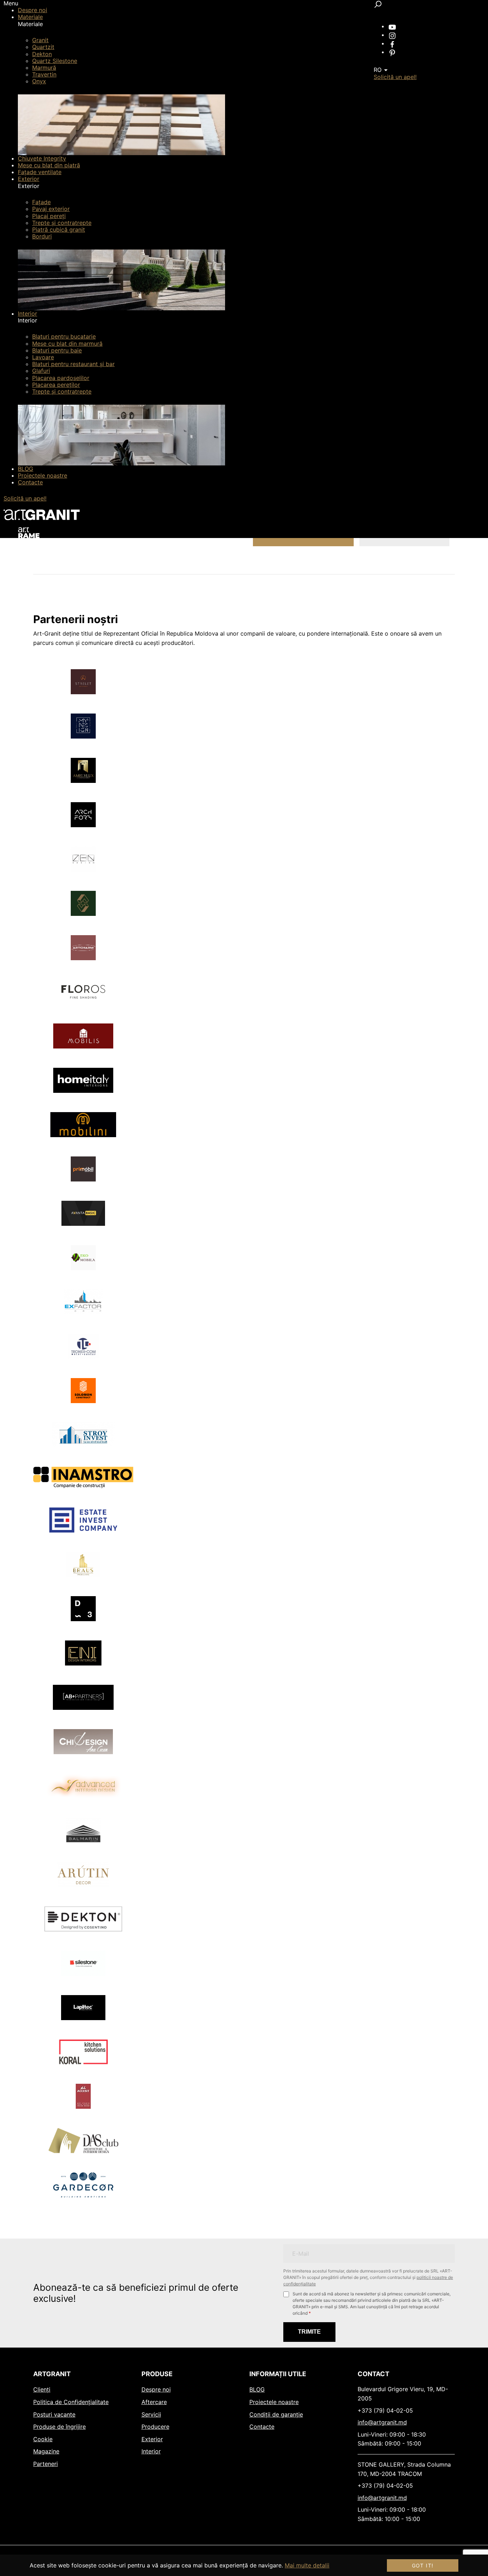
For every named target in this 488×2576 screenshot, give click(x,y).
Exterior (29, 179)
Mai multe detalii (307, 2565)
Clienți (42, 2389)
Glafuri (41, 371)
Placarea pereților (56, 385)
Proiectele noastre (43, 475)
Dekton (42, 54)
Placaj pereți (49, 216)
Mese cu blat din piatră (49, 165)
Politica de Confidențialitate (71, 2402)
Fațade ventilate (40, 172)
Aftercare (154, 2402)
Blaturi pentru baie (57, 350)
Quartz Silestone (55, 61)
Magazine (46, 2451)
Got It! (423, 2565)
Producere (155, 2427)
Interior (28, 314)
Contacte (30, 482)
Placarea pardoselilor (61, 378)
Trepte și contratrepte (62, 223)
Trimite (309, 2332)
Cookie (43, 2439)
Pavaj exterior (51, 209)
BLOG (26, 469)
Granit (40, 40)
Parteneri (46, 2464)
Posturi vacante (54, 2414)
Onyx (39, 81)
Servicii (151, 2414)
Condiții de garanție (276, 2414)
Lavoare (43, 357)
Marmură (44, 68)
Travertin (44, 74)
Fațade (41, 202)
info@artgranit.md (382, 2422)
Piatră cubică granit (59, 230)
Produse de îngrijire (59, 2427)
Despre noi (33, 10)
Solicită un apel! (25, 498)
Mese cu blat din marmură (67, 344)
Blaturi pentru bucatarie (64, 336)
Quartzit (43, 47)
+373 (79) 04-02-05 (385, 2410)
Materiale (30, 17)
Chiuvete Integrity (42, 158)
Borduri (42, 236)
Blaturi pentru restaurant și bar (73, 364)
